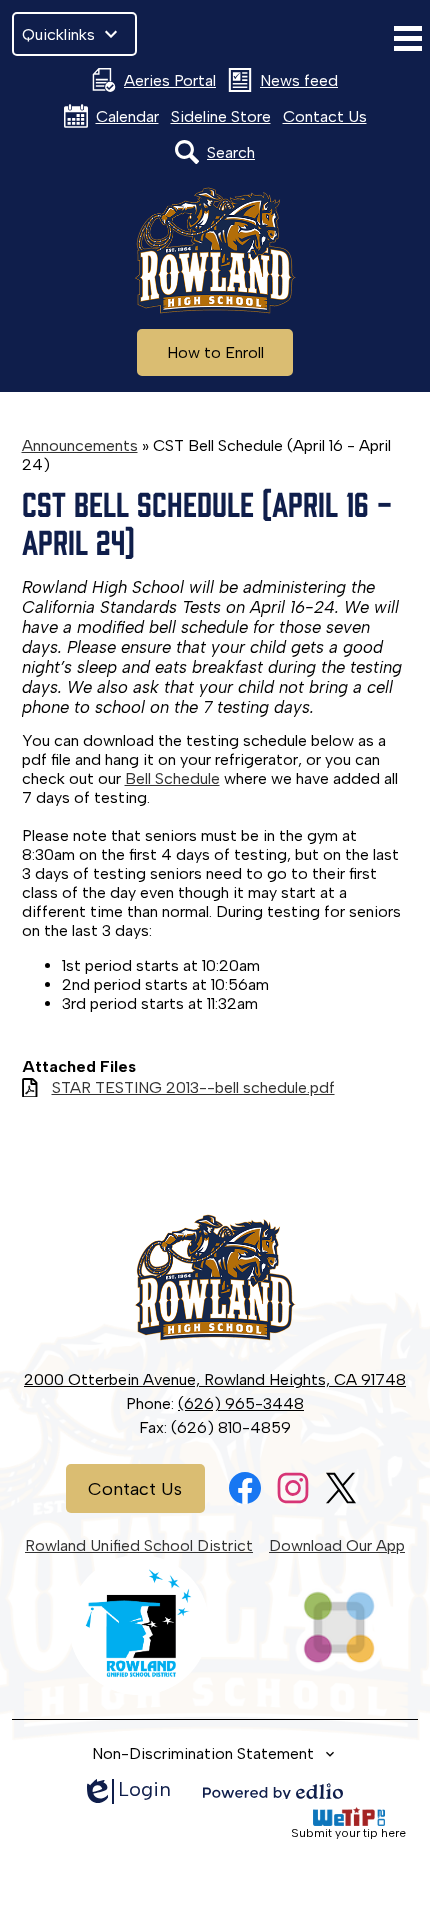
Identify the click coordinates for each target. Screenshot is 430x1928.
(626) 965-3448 (241, 1403)
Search (231, 152)
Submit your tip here (348, 1833)
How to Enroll (215, 352)
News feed (299, 80)
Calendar (127, 116)
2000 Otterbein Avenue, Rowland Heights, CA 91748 (215, 1379)
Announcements (80, 445)
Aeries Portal (170, 80)
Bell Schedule (172, 778)
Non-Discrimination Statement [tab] (203, 1753)
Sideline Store (221, 116)
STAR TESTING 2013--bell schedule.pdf (193, 1087)
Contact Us (325, 116)
